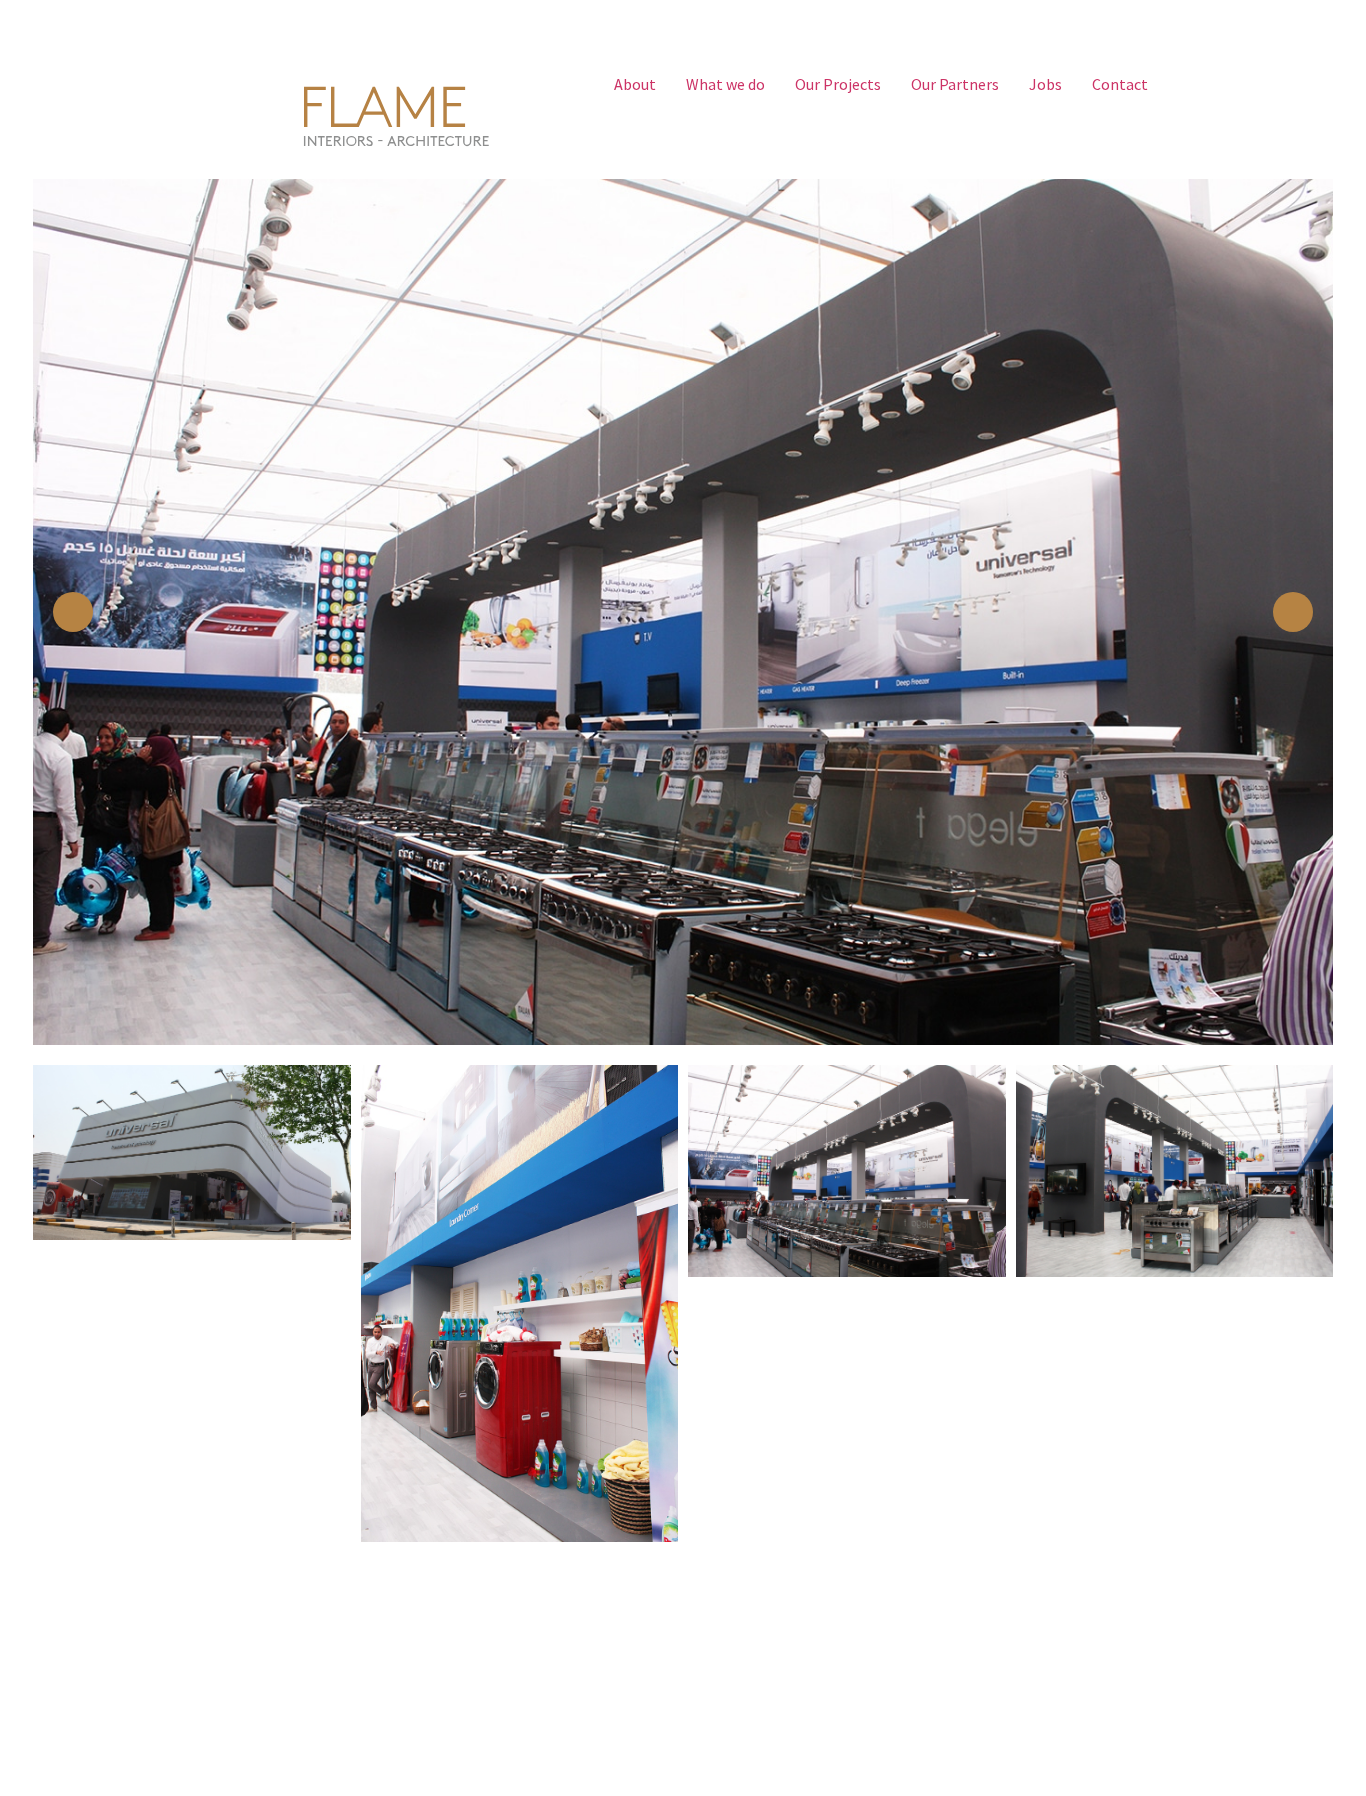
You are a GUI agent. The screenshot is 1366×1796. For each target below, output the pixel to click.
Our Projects (838, 84)
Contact (1120, 84)
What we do (725, 84)
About (635, 84)
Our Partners (955, 84)
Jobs (1045, 84)
